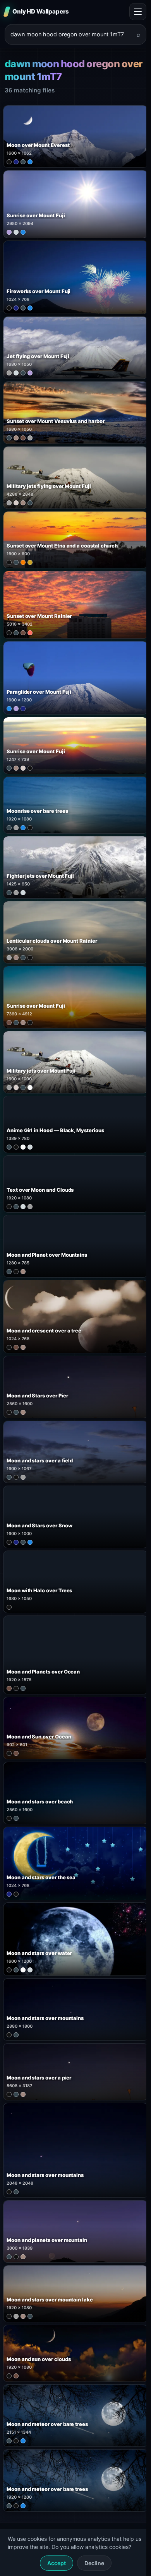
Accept (57, 2563)
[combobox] (71, 34)
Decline (94, 2563)
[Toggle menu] (138, 12)
